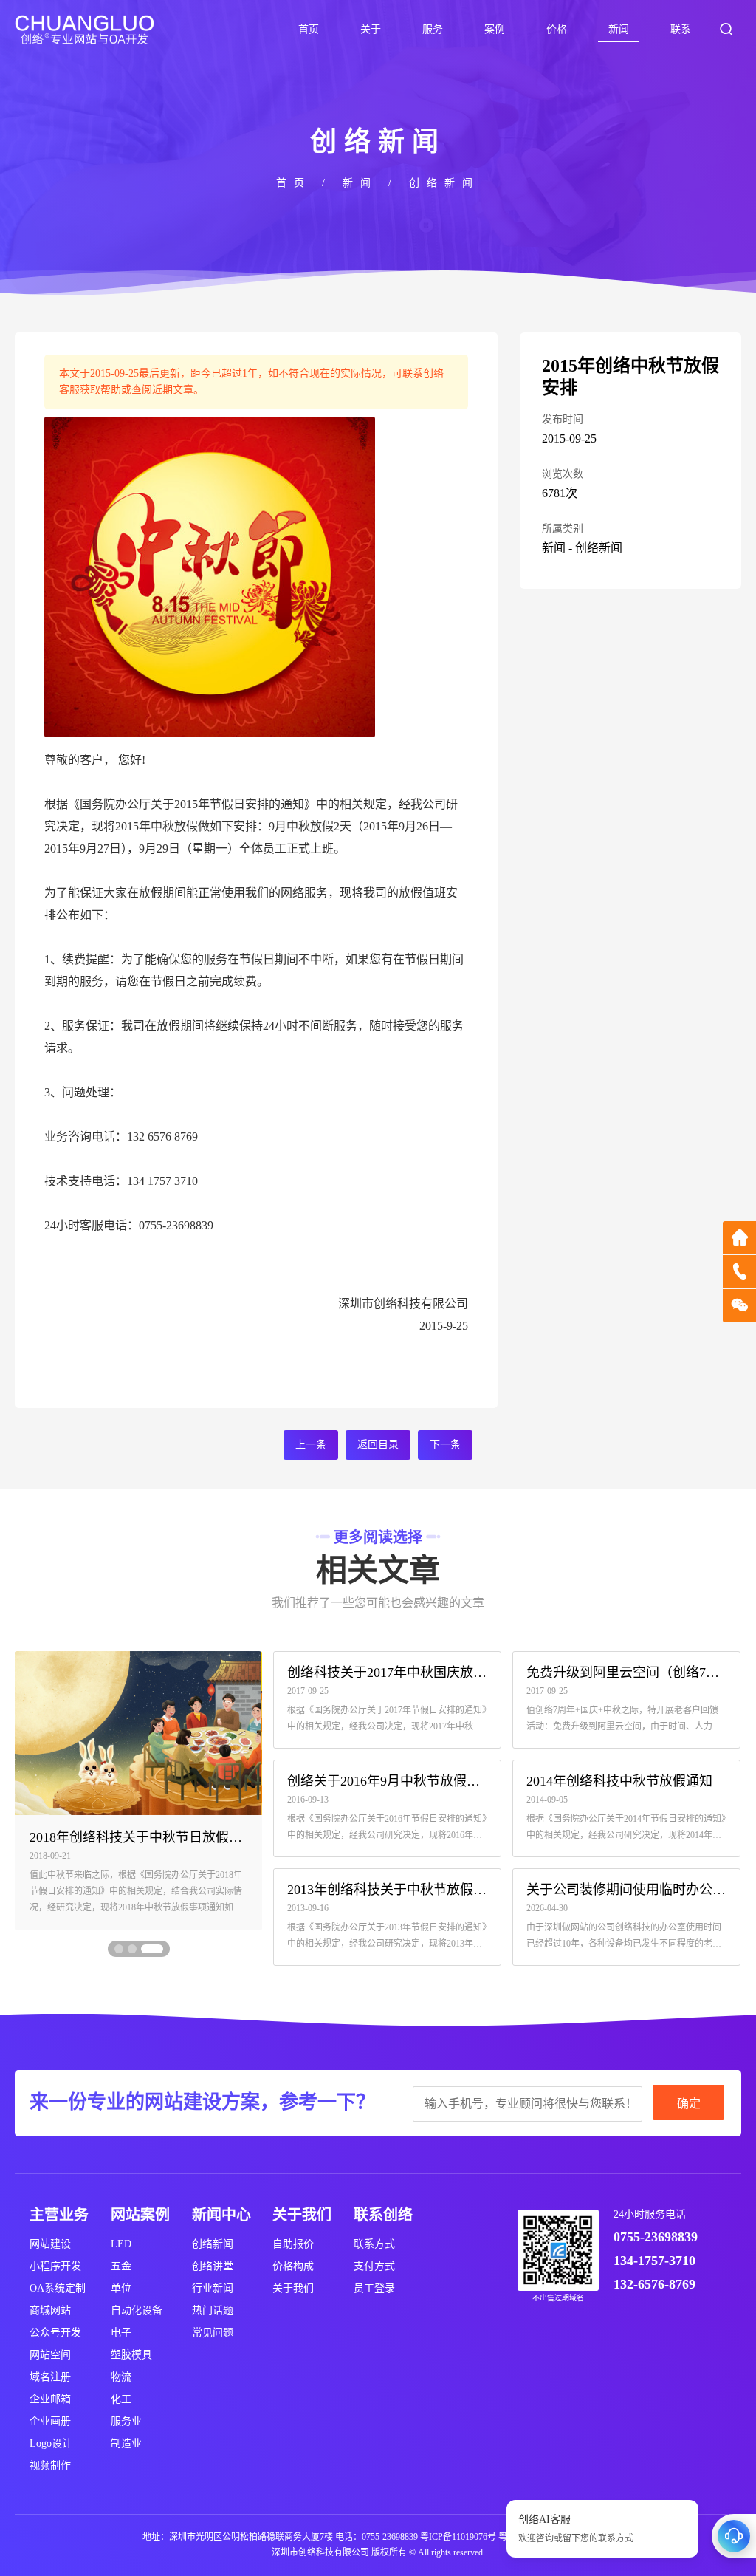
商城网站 (50, 2310)
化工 (121, 2399)
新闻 (619, 29)
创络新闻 (444, 183)
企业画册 (50, 2421)
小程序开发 (55, 2266)
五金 (121, 2266)
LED (121, 2244)
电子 (121, 2333)
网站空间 (50, 2355)
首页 (309, 29)
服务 (433, 29)
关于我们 (293, 2288)
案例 (495, 29)
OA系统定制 (58, 2288)
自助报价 (293, 2244)
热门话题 (213, 2310)
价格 (557, 29)
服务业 (126, 2421)
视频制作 (50, 2466)
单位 (121, 2288)
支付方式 (374, 2266)
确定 (689, 2104)
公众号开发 (55, 2333)
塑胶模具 (131, 2355)
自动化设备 (137, 2310)
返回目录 (378, 1445)
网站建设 (50, 2244)
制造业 (126, 2443)
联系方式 (374, 2244)
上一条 (311, 1445)
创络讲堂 (213, 2266)
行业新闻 (213, 2288)
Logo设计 (51, 2443)
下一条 (445, 1445)
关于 (371, 29)
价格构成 (293, 2266)
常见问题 (213, 2333)
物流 (121, 2377)
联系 (681, 29)
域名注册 (50, 2377)
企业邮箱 (50, 2399)
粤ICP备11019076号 (458, 2537)
